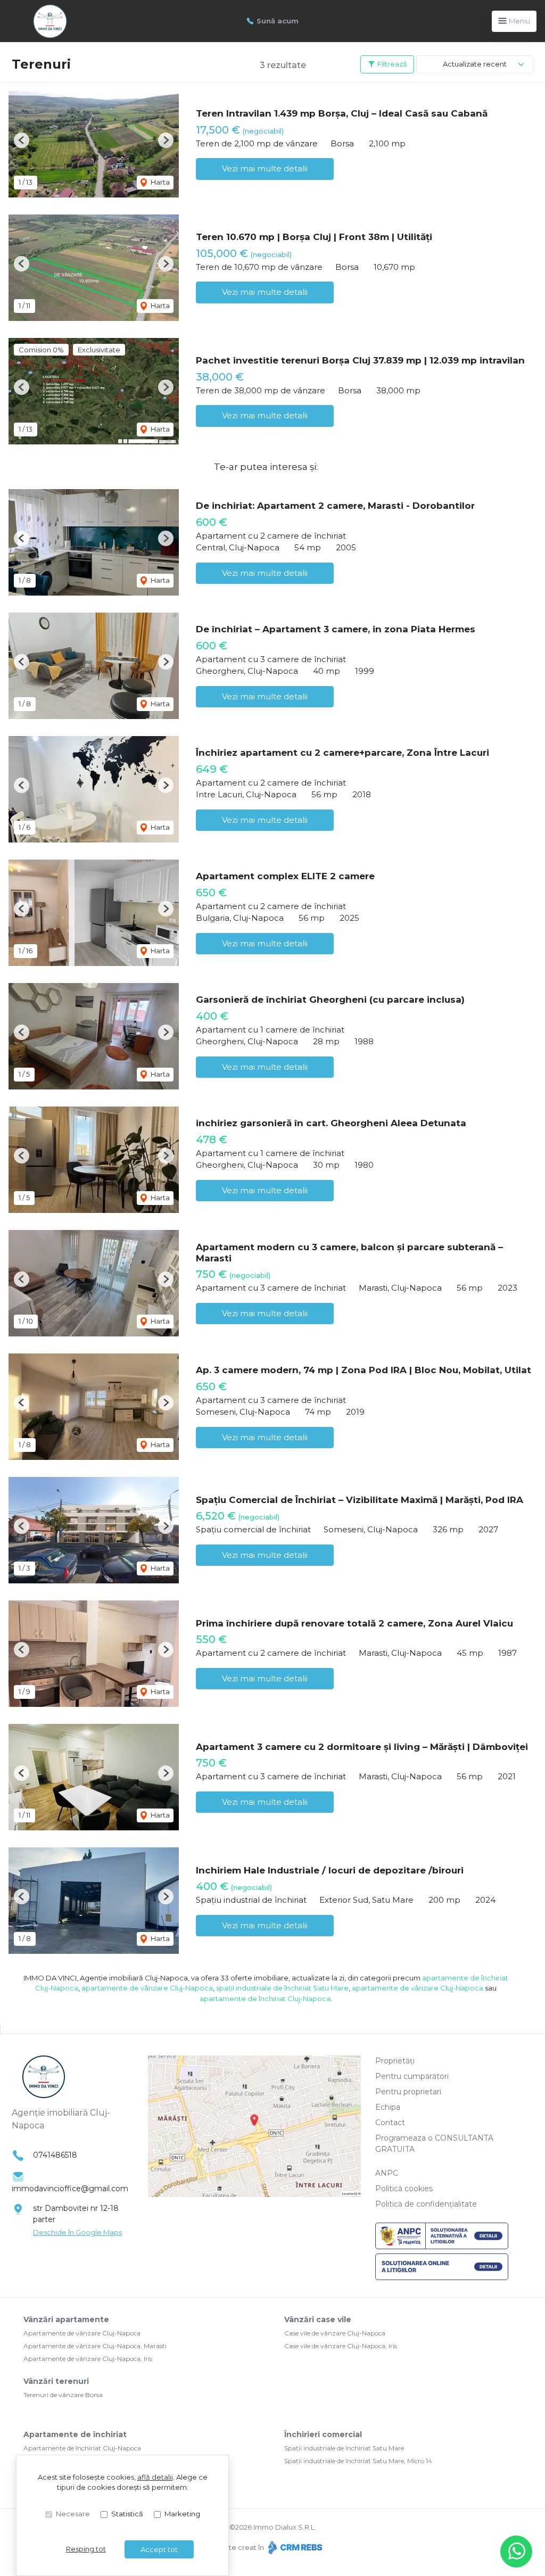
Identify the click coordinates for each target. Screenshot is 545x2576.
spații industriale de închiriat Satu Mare (282, 1988)
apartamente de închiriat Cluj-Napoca (265, 1999)
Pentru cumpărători (412, 2076)
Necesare (73, 2514)
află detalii (155, 2477)
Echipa (388, 2107)
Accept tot (159, 2549)
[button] (22, 140)
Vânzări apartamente (66, 2319)
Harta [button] (159, 182)
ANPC (387, 2173)
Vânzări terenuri (56, 2381)
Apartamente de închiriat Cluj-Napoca (82, 2448)
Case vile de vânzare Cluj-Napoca (335, 2333)
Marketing (182, 2514)
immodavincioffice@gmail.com (70, 2189)
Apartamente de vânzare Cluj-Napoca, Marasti (95, 2346)
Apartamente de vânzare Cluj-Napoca (82, 2333)
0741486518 (55, 2155)
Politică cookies (404, 2189)
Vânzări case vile (318, 2319)
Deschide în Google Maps (77, 2232)
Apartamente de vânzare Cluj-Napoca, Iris (88, 2359)
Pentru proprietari (408, 2092)
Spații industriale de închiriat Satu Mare (344, 2448)
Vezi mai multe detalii (265, 168)
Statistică (127, 2514)
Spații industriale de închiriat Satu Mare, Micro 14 (358, 2461)
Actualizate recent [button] (475, 64)
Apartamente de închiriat (75, 2434)
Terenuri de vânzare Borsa (63, 2395)
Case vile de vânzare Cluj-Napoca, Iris (341, 2346)
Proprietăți (395, 2061)
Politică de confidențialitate (426, 2204)
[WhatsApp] (516, 2552)
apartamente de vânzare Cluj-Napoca (147, 1988)
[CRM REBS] (294, 2547)
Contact (390, 2123)
